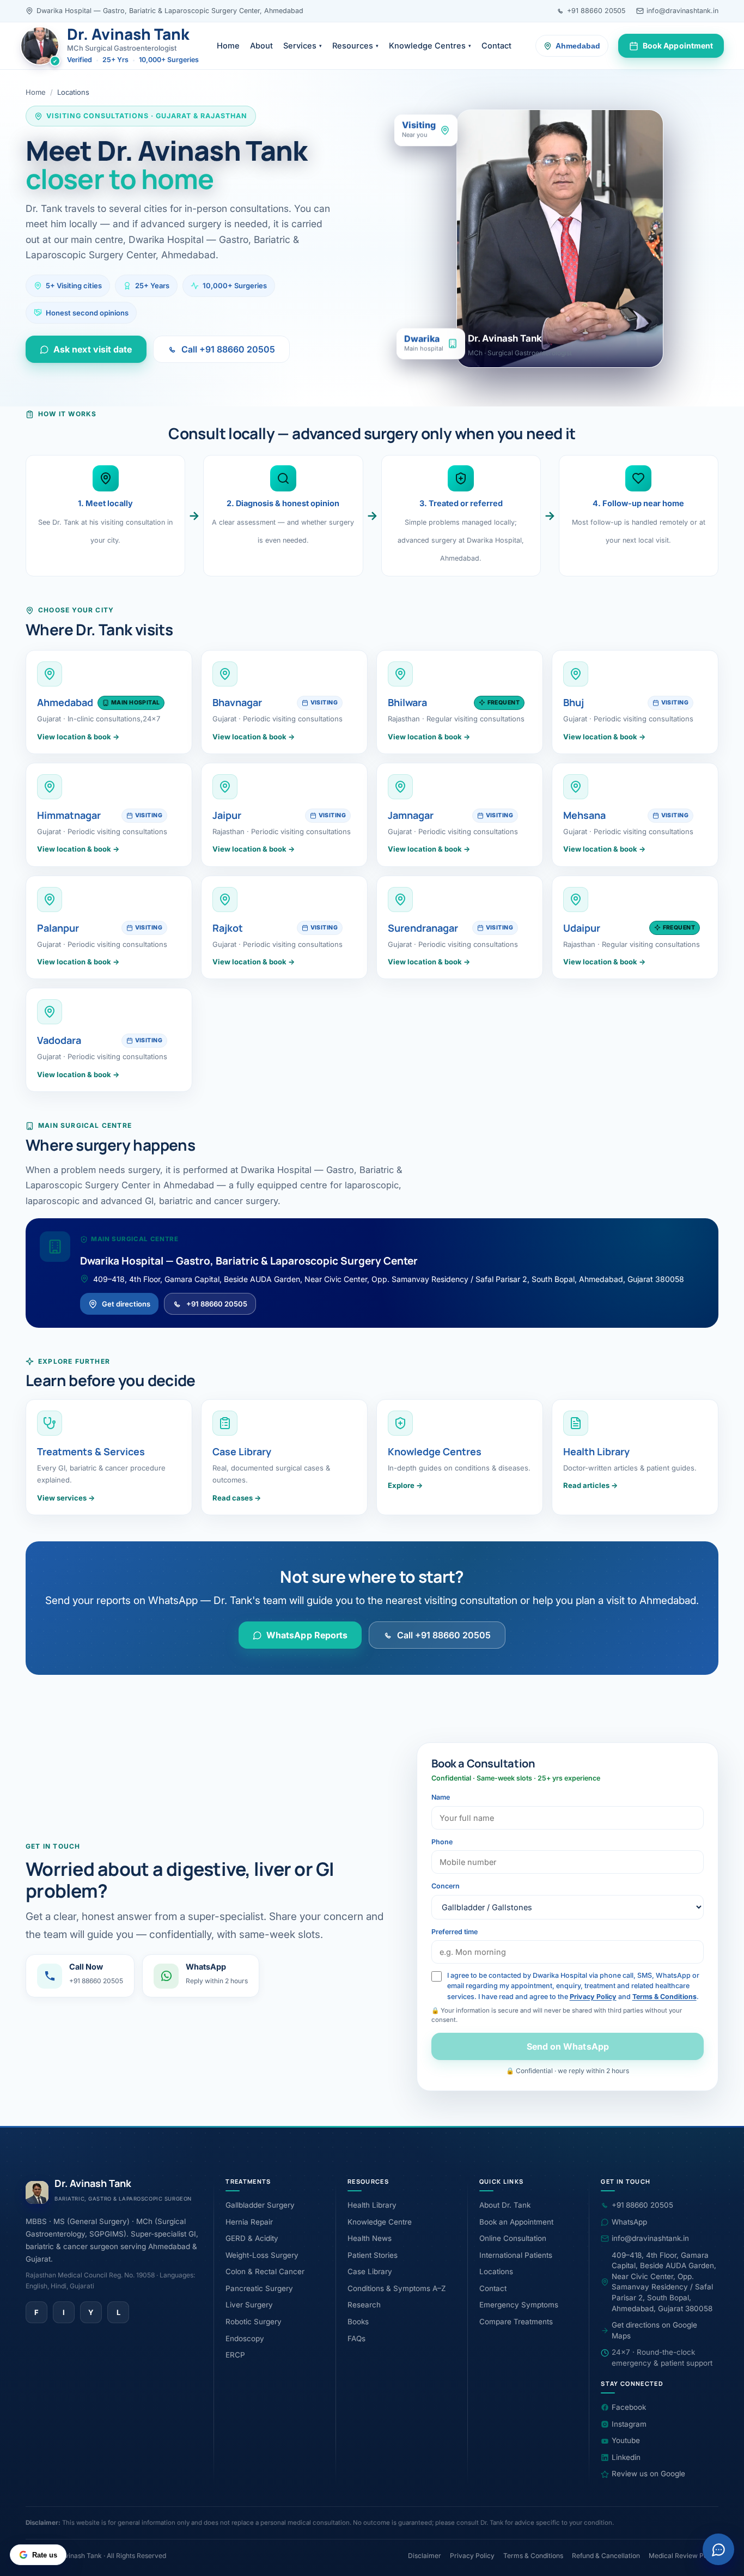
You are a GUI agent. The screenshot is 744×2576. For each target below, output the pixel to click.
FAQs (356, 2338)
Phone (442, 1842)
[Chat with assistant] (718, 2549)
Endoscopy (245, 2338)
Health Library (372, 2205)
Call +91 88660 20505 (228, 349)
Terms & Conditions (664, 1997)
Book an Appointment (516, 2222)
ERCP (235, 2355)
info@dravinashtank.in (682, 11)
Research (364, 2305)
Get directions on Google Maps (654, 2330)
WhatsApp (629, 2222)
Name (441, 1797)
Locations (496, 2271)
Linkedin (626, 2457)
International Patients (516, 2255)
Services (303, 45)
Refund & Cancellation (606, 2556)
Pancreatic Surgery (259, 2288)
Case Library (370, 2271)
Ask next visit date (93, 349)
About (261, 45)
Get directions (126, 1303)
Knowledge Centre (380, 2222)
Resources (355, 45)
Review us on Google (648, 2474)
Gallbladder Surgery (260, 2205)
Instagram (629, 2424)
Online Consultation (513, 2238)
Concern (446, 1886)
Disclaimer (425, 2556)
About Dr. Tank (505, 2205)
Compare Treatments (516, 2322)
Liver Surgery (249, 2305)
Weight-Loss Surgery (262, 2255)
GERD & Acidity (252, 2238)
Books (358, 2322)
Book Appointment (678, 45)
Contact (496, 45)
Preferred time (455, 1932)
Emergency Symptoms (519, 2305)
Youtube (626, 2440)
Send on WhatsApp (567, 2046)
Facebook (629, 2407)
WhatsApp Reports (307, 1635)
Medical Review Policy (684, 2556)
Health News (370, 2238)
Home (228, 45)
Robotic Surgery (254, 2322)
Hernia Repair (249, 2222)
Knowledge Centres (430, 45)
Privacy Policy (593, 1997)
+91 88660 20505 (596, 11)
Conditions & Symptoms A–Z (397, 2288)
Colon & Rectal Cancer (265, 2271)
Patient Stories (373, 2255)
